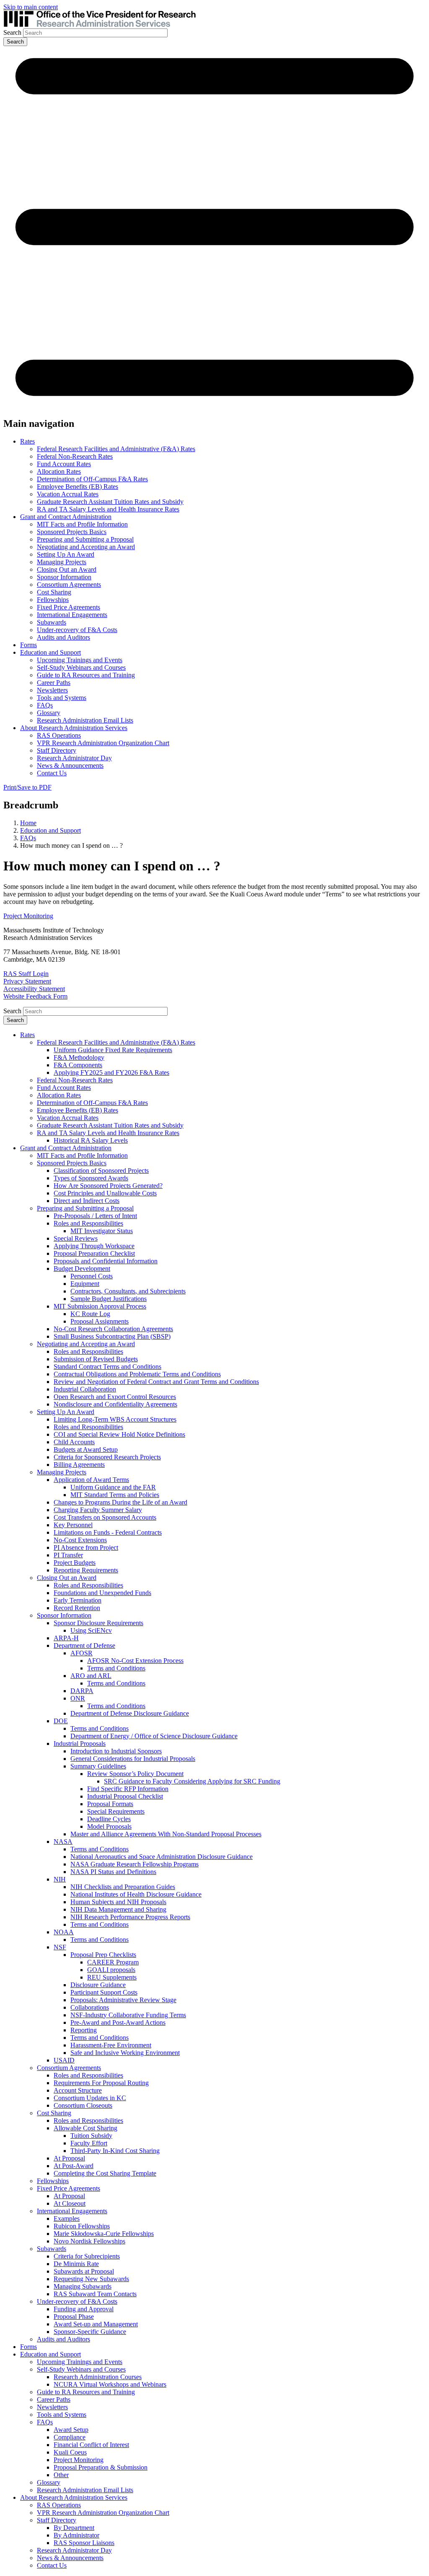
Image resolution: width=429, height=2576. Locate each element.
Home (28, 823)
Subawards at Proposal (84, 2271)
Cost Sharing (54, 592)
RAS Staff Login (26, 974)
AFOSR (81, 1653)
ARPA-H (66, 1638)
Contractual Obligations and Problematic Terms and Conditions (137, 1374)
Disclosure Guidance (98, 1985)
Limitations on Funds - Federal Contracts (108, 1532)
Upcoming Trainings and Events (80, 660)
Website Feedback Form (35, 996)
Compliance (70, 2437)
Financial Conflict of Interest (91, 2445)
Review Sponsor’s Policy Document (135, 1774)
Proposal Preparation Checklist (94, 1253)
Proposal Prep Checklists (103, 1955)
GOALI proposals (111, 1970)
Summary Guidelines (98, 1766)
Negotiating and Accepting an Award (86, 547)
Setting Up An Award (66, 554)
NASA (63, 1842)
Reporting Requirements (86, 1570)
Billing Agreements (79, 1465)
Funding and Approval (84, 2309)
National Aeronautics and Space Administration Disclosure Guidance (162, 1857)
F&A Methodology (79, 1057)
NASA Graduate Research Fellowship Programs (134, 1864)
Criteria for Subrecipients (87, 2256)
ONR (78, 1698)
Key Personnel (73, 1525)
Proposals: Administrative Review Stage (123, 2000)
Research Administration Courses (98, 2377)
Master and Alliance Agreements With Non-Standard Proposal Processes (166, 1834)
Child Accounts (74, 1442)
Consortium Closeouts (83, 2105)
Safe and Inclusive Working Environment (125, 2053)
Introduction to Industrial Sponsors (116, 1751)
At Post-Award (74, 2166)
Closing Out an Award (67, 569)
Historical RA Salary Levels (91, 1140)
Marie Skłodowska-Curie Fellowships (104, 2234)
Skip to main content (31, 7)
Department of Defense (84, 1645)
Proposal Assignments (99, 1321)
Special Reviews (76, 1238)
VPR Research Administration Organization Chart (103, 743)
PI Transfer (68, 1555)
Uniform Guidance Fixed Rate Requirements (113, 1050)
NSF (60, 1947)
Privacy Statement (27, 981)
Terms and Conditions (116, 1668)
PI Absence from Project (86, 1547)
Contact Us (52, 773)
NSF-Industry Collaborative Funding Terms (128, 2015)
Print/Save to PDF (27, 787)
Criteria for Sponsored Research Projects (107, 1457)
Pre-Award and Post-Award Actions (118, 2022)
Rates (27, 441)
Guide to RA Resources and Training (86, 675)
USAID (64, 2060)
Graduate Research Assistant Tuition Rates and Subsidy (110, 502)
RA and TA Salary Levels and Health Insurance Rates (108, 509)
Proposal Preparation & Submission (101, 2467)
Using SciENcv (91, 1630)
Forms (28, 645)
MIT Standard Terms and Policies (115, 1495)
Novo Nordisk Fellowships (89, 2241)
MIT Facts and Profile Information (82, 524)
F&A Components (78, 1065)
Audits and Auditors (63, 637)
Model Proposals (109, 1826)
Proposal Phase (74, 2317)
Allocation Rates (59, 471)
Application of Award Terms (91, 1480)
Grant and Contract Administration (66, 517)
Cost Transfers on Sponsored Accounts (105, 1517)
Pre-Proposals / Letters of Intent (95, 1216)
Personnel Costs (92, 1276)
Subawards (52, 622)
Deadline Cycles (109, 1819)
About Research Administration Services (74, 728)
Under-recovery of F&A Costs (77, 630)
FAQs (45, 705)
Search (12, 32)
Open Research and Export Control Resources (115, 1397)
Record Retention (77, 1608)
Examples (67, 2219)
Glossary (49, 713)
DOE (61, 1721)
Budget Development (82, 1269)
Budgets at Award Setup (86, 1449)
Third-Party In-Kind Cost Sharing (115, 2151)
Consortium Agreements (69, 585)
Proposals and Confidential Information (106, 1261)
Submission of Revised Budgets (96, 1359)
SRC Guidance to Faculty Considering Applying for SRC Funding (192, 1781)
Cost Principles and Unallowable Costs (105, 1193)
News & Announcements (70, 765)
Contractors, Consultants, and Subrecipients (128, 1291)
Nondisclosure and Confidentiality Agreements (115, 1404)
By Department (74, 2528)
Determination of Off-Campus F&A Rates (92, 479)
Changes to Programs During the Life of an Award (120, 1502)
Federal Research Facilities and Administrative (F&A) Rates (116, 449)
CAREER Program (113, 1962)
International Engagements (72, 615)
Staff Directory (57, 750)
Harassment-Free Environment (111, 2045)
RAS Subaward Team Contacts (95, 2294)
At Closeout (70, 2203)
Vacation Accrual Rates (68, 494)
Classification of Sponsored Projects (101, 1171)
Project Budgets (75, 1563)
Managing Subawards (83, 2286)
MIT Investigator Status (102, 1231)
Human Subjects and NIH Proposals (118, 1902)
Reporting (84, 2030)
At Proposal (69, 2158)
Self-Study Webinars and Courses (81, 667)
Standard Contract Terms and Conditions (107, 1367)
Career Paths (54, 683)
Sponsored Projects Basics (72, 532)
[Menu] (214, 406)
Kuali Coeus (70, 2452)
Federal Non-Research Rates (75, 456)
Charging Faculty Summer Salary (98, 1510)
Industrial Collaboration (85, 1389)
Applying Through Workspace (94, 1246)
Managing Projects (62, 562)
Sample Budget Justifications (109, 1299)
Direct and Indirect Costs (87, 1201)
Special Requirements (116, 1811)
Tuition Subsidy (91, 2136)
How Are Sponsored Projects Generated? (108, 1186)
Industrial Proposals (80, 1744)
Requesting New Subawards (91, 2279)
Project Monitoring (28, 916)
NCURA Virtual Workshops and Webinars (110, 2384)
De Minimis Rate (76, 2264)
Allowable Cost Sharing (85, 2128)
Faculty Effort (89, 2143)
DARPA (82, 1691)
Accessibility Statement (34, 989)
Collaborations (90, 2007)
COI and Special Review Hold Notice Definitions (119, 1434)
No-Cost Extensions (80, 1540)
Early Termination (78, 1600)
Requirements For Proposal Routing (101, 2083)
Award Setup (71, 2430)
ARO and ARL (91, 1676)
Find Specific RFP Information (128, 1789)
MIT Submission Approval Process (100, 1306)
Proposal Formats (110, 1804)
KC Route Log (90, 1314)
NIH (60, 1879)
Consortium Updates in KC (90, 2098)
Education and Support (50, 652)
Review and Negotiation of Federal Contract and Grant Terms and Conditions (156, 1382)
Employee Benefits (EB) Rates (78, 487)
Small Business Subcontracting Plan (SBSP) (112, 1336)
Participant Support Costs (104, 1992)
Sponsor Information (64, 577)
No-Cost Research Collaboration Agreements (113, 1329)
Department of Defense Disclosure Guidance (130, 1713)
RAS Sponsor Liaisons (84, 2543)
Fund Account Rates (64, 464)
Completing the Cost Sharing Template (105, 2173)
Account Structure (78, 2090)
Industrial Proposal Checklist (125, 1796)
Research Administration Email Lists (85, 720)
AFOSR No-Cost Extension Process (135, 1661)
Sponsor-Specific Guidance (90, 2332)
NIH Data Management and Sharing (118, 1909)
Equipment (85, 1284)
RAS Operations (59, 735)
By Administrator (76, 2535)
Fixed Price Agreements (68, 607)
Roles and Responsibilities (88, 1223)
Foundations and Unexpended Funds (102, 1593)
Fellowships (53, 600)
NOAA (64, 1932)
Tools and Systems (62, 698)
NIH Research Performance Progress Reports (130, 1917)
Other (61, 2475)
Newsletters (52, 690)
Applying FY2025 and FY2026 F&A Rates (111, 1072)
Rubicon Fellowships (82, 2226)
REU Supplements (112, 1977)
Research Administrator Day (74, 758)
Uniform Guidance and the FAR (113, 1487)
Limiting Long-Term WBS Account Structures (115, 1419)
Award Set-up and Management (96, 2324)
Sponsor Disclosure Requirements (98, 1623)
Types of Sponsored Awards (91, 1178)
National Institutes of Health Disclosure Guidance (136, 1894)
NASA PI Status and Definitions (113, 1872)
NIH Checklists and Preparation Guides (123, 1887)
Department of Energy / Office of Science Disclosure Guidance (154, 1736)
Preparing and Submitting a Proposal (85, 539)
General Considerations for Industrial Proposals (133, 1759)
